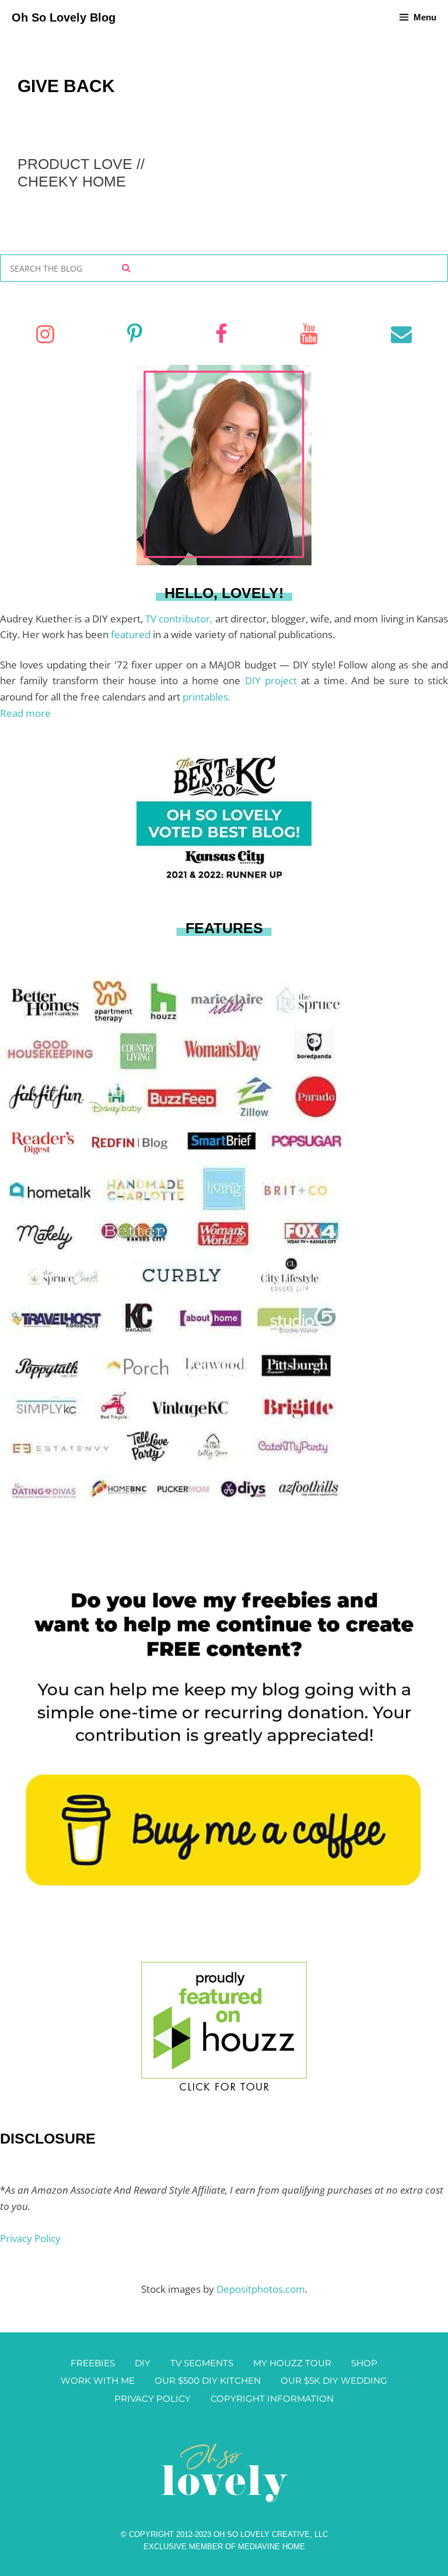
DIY (143, 2363)
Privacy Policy (30, 2238)
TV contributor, (180, 619)
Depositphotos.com (261, 2289)
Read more (25, 713)
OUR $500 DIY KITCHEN (208, 2380)
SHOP (364, 2363)
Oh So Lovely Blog (64, 17)
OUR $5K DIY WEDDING (334, 2380)
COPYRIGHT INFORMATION (272, 2399)
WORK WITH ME (98, 2380)
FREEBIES (93, 2363)
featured (132, 634)
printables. (206, 697)
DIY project (273, 680)
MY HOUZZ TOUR (292, 2363)
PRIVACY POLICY (153, 2399)
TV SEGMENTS (202, 2363)
